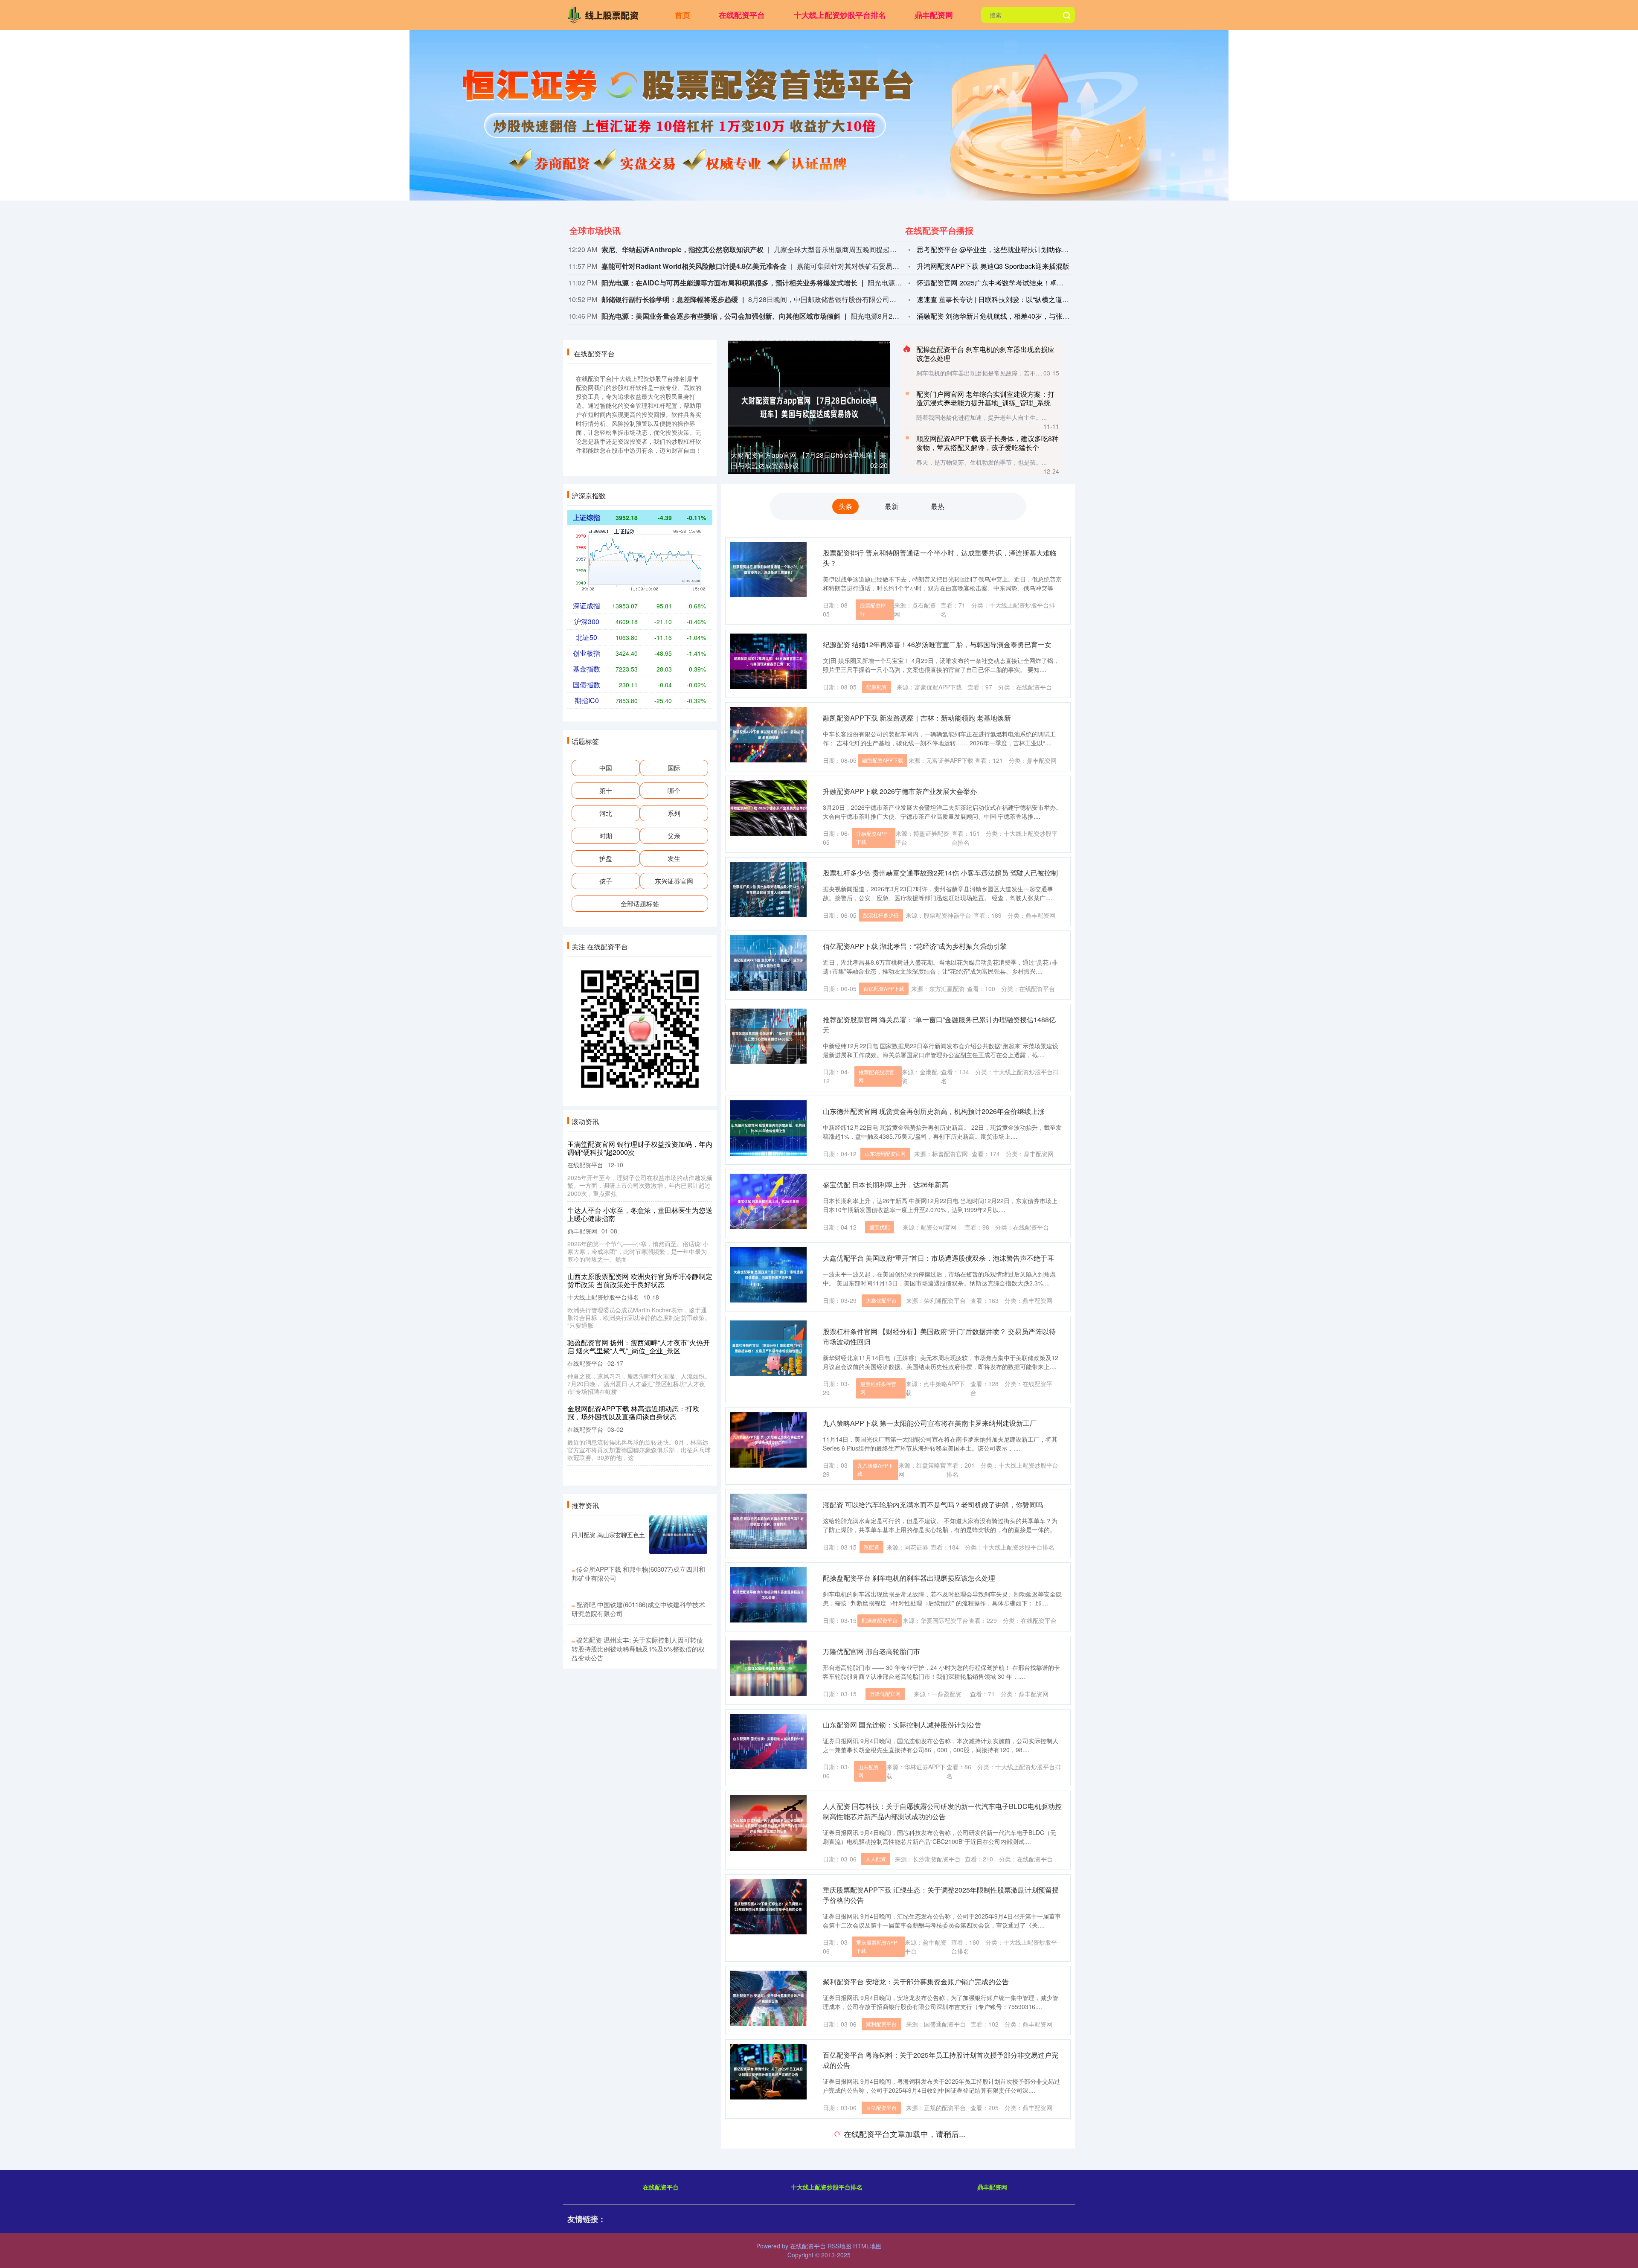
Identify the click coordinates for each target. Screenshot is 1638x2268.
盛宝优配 (880, 1227)
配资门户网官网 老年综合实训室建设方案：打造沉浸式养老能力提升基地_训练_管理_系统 (985, 398)
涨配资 (871, 1547)
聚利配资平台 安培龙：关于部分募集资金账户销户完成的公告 (916, 1982)
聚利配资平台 (881, 2024)
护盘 (606, 858)
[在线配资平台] (605, 14)
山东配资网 (868, 1771)
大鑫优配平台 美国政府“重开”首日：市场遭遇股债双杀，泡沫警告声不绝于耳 (938, 1258)
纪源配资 (877, 687)
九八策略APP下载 (875, 1469)
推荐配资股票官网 (877, 1076)
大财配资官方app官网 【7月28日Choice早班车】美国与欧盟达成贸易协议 (635, 1148)
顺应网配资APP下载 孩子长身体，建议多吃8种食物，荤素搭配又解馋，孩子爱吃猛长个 (987, 443)
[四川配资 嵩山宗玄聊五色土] (678, 1535)
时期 (606, 836)
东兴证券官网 (674, 881)
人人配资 (876, 1859)
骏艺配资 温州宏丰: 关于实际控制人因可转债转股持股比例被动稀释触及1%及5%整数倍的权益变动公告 (638, 1649)
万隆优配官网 (885, 1694)
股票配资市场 (872, 2185)
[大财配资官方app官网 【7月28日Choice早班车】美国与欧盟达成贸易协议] (809, 406)
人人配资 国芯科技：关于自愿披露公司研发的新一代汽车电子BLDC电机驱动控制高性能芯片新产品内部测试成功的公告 (942, 1811)
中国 (606, 768)
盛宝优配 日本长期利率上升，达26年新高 (886, 1185)
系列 (674, 813)
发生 (674, 858)
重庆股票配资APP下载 (877, 1946)
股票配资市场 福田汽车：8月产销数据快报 (887, 2139)
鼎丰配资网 (934, 15)
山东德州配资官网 (885, 1153)
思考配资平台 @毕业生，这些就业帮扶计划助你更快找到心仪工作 (1016, 249)
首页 (682, 15)
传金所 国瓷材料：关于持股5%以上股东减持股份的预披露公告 (917, 2220)
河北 (606, 813)
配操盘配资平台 (880, 1620)
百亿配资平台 (881, 2107)
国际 (674, 768)
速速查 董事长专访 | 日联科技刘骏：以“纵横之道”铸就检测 (1004, 299)
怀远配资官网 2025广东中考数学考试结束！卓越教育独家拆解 (1011, 283)
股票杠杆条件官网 (878, 1388)
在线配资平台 (742, 15)
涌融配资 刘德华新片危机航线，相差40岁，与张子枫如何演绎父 (1014, 316)
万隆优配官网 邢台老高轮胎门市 (871, 1651)
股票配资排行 (873, 609)
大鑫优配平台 (881, 1300)
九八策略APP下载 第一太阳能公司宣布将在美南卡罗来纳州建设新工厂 (930, 1423)
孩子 (606, 881)
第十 (606, 790)
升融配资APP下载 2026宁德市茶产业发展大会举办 (900, 791)
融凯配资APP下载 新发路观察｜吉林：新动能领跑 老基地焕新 (917, 718)
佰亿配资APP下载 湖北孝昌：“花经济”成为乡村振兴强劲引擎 (915, 946)
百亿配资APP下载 (884, 988)
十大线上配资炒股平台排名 (840, 15)
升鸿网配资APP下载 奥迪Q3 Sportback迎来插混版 (993, 266)
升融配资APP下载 (871, 837)
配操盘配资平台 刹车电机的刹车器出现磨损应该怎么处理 (985, 354)
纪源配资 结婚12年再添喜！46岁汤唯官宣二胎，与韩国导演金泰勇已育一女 (937, 644)
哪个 (674, 790)
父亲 (674, 836)
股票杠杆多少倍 (881, 915)
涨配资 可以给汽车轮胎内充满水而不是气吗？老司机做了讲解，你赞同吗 (933, 1505)
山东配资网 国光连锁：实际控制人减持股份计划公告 (902, 1725)
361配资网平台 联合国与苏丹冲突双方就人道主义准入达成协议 (639, 1413)
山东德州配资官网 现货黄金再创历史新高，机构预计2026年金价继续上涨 (934, 1111)
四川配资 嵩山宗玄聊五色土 (608, 1535)
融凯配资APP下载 (883, 760)
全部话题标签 (640, 903)
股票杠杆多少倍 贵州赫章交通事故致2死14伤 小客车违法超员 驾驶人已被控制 (940, 873)
